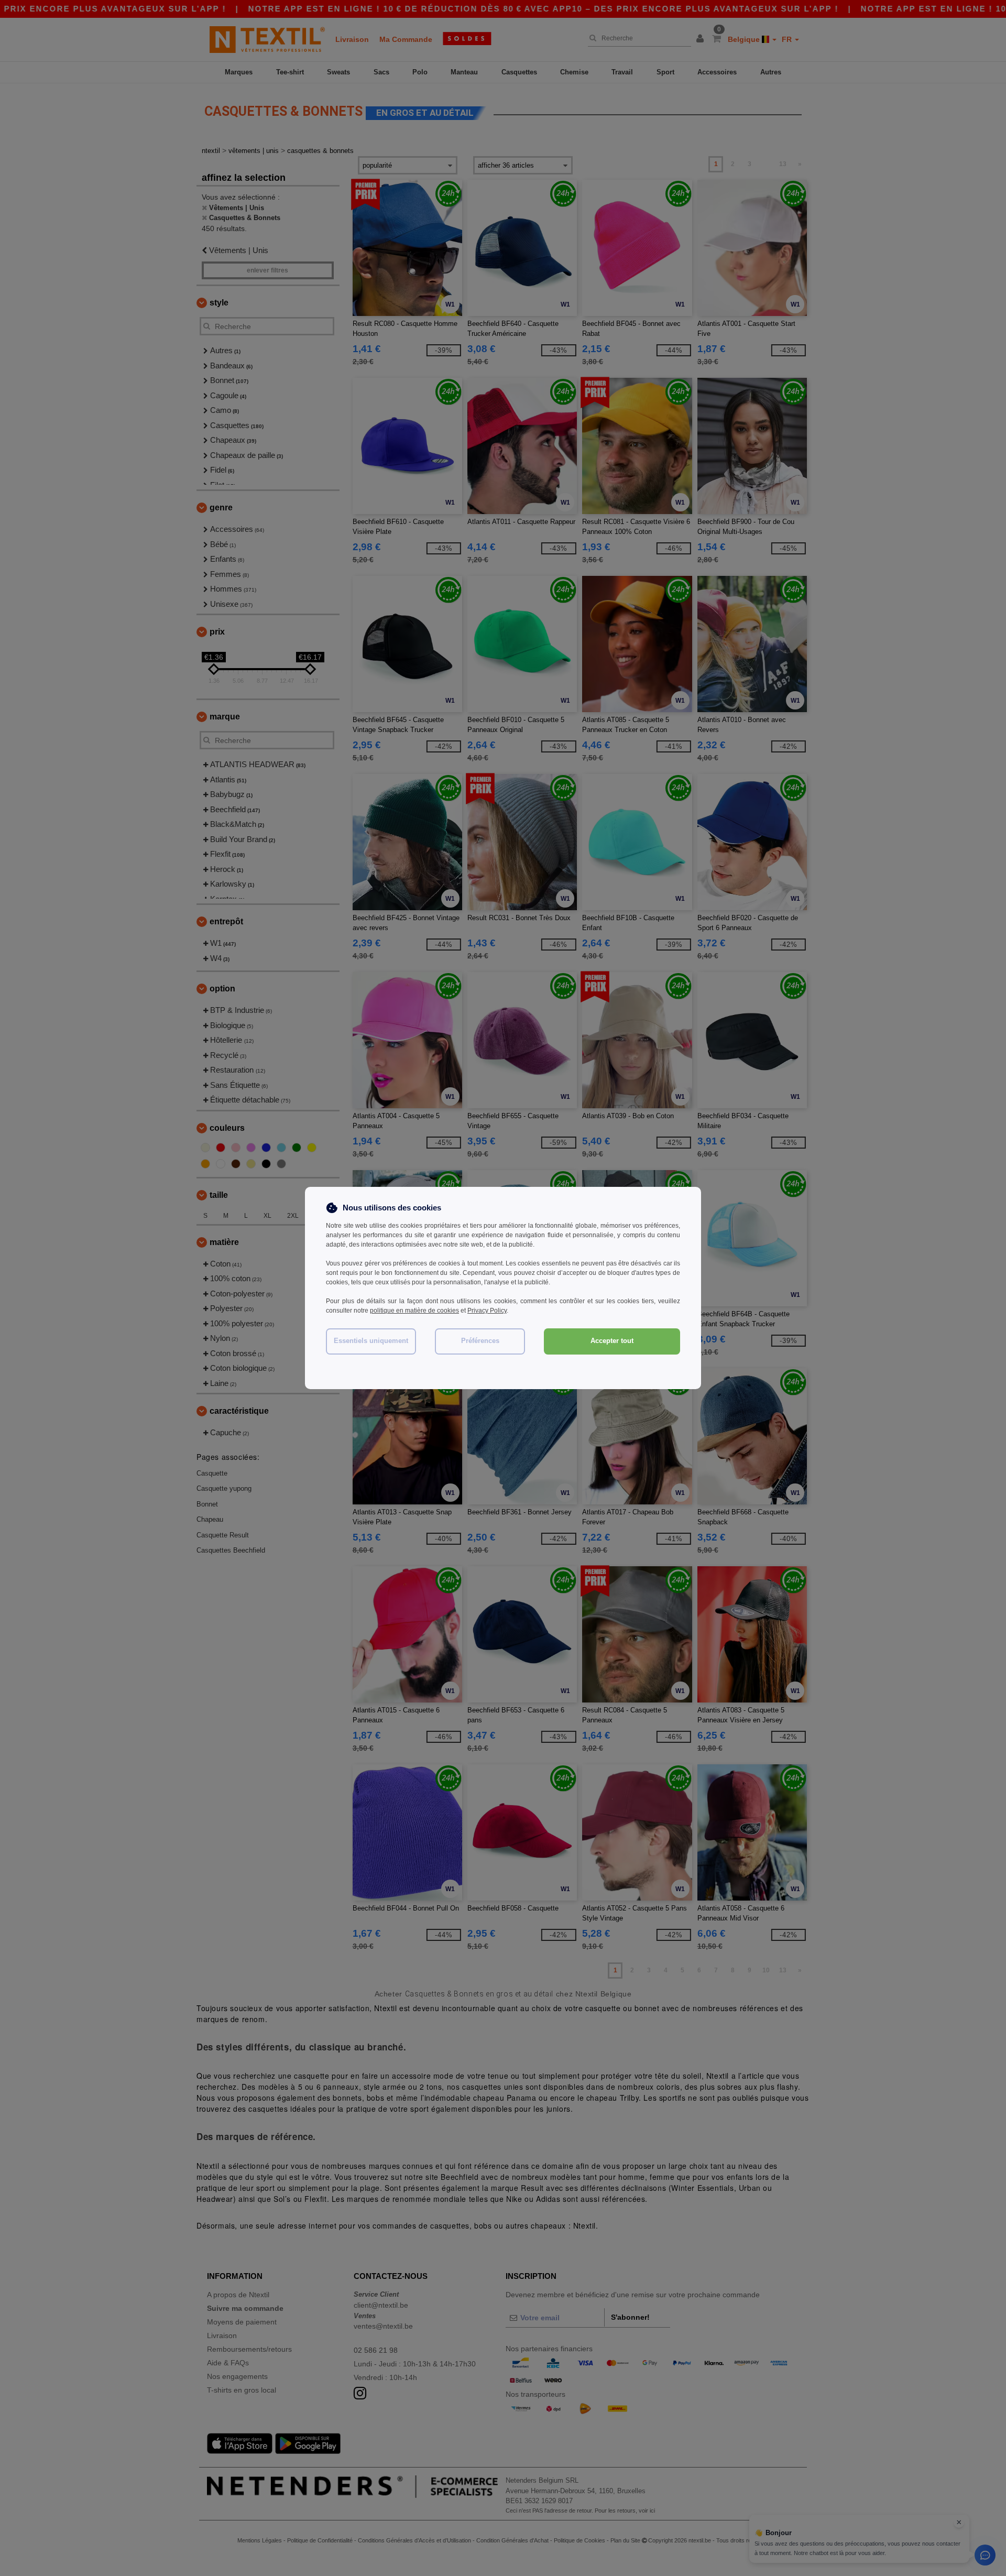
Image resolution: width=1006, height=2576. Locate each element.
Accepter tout (612, 1341)
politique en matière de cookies (414, 1311)
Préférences (480, 1341)
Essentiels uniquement (371, 1341)
